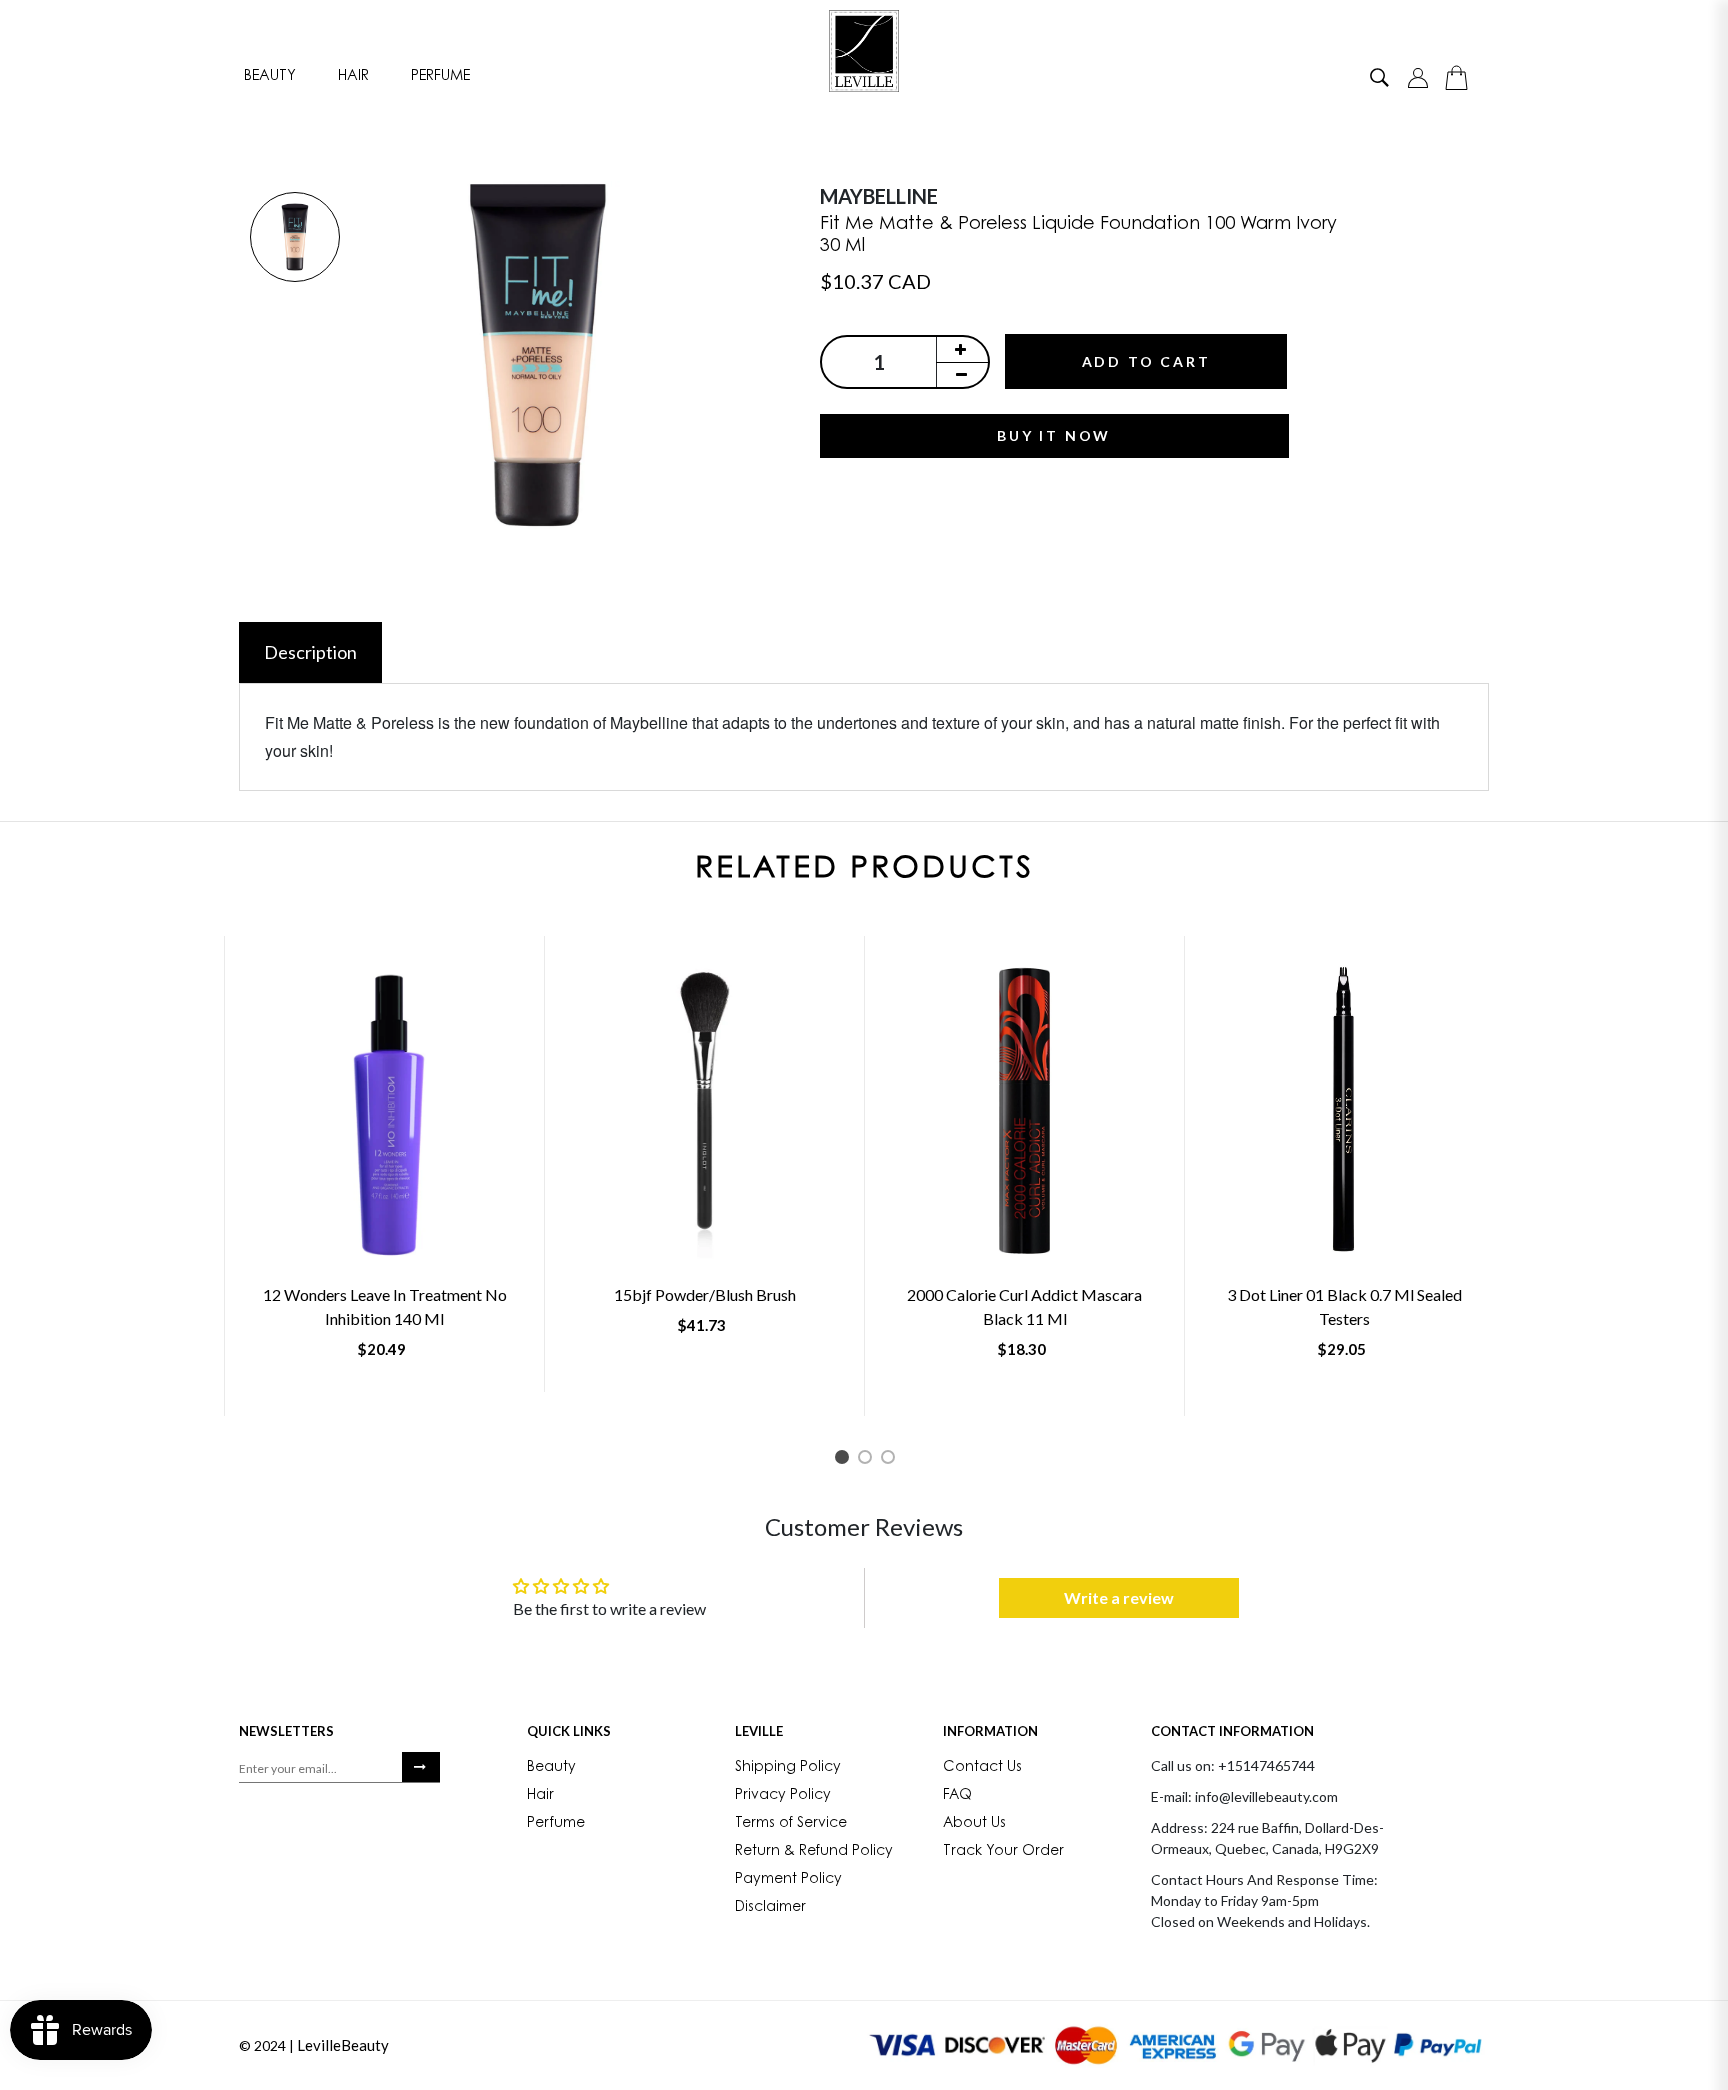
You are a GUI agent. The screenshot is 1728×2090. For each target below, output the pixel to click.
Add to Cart (1146, 361)
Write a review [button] (1119, 1597)
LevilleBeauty (343, 2045)
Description (310, 652)
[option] (295, 238)
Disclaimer (770, 1908)
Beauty (270, 76)
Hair (353, 76)
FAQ (957, 1796)
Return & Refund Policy (814, 1852)
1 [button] (845, 1460)
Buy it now (1054, 435)
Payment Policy (788, 1880)
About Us (974, 1824)
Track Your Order (1003, 1852)
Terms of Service (791, 1824)
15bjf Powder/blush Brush (705, 1294)
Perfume (440, 76)
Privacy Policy (783, 1796)
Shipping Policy (788, 1768)
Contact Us (982, 1768)
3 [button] (891, 1460)
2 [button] (868, 1460)
